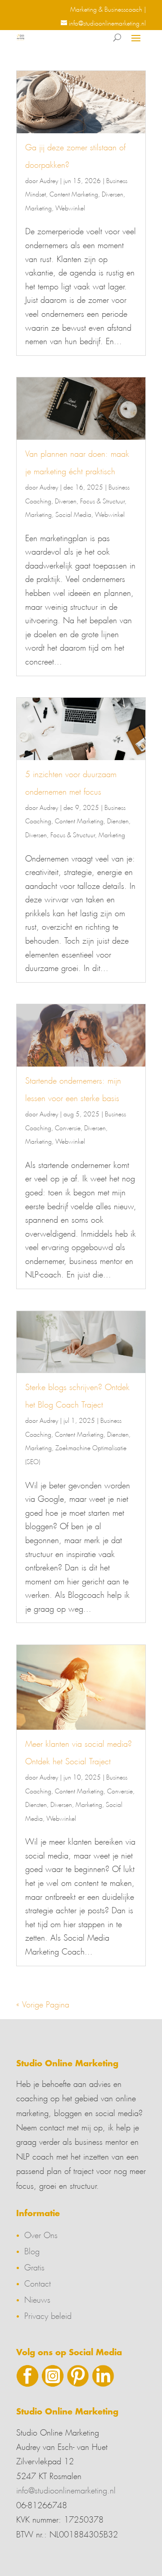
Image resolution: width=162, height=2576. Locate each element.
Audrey (49, 179)
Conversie (68, 1127)
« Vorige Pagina (43, 2003)
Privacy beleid (48, 2314)
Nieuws (37, 2298)
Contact (38, 2282)
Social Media (73, 513)
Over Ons (41, 2234)
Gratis (34, 2266)
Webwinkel (70, 207)
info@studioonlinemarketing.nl (66, 2489)
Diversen (112, 193)
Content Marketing (74, 193)
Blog (32, 2250)
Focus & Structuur (102, 500)
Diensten (118, 820)
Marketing (38, 207)
